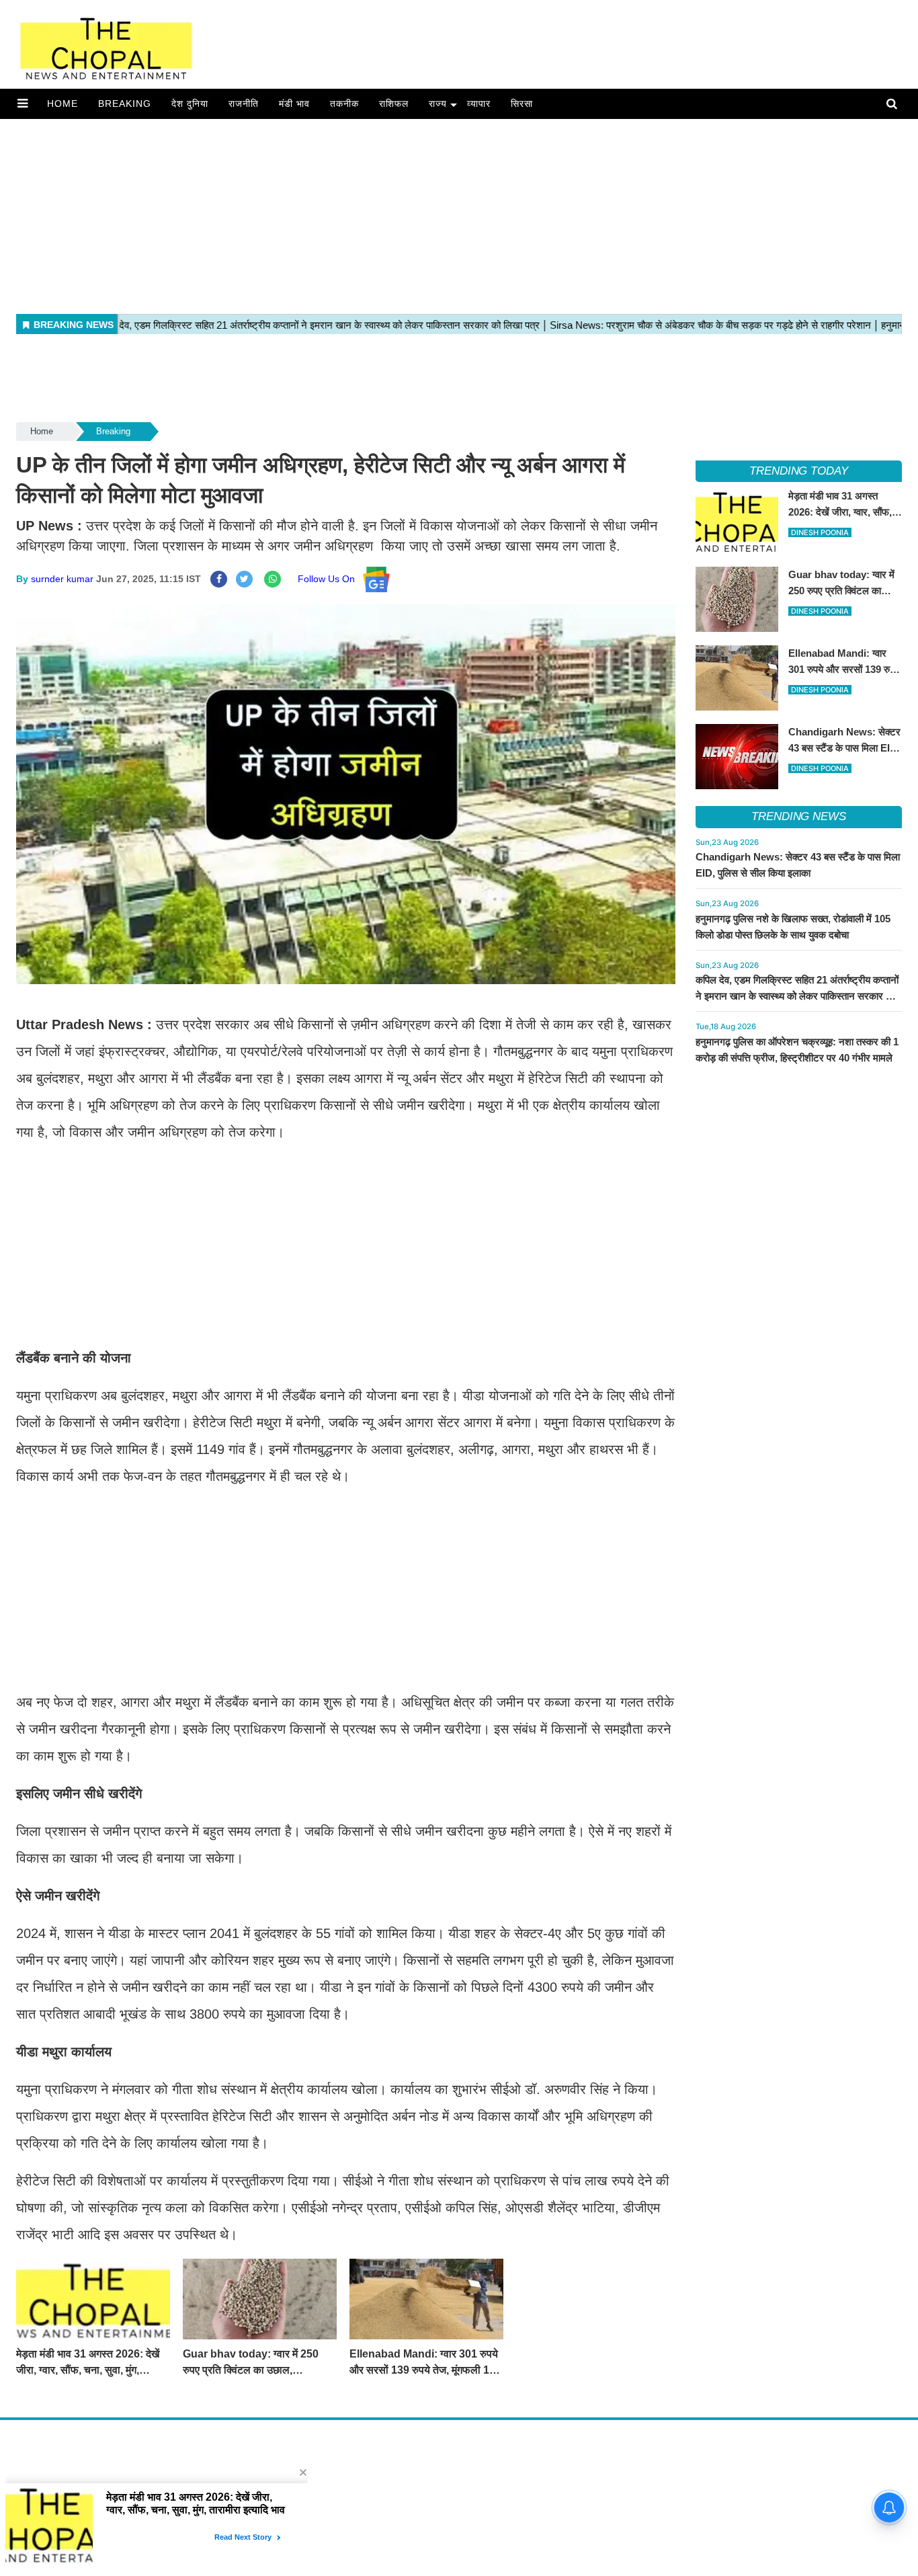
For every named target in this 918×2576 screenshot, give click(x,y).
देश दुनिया (190, 104)
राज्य (438, 104)
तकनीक (344, 104)
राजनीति (244, 104)
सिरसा (522, 104)
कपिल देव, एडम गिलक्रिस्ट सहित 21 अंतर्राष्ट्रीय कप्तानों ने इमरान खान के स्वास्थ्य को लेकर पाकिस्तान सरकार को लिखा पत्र (797, 996)
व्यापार (479, 104)
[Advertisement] (403, 213)
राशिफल (394, 104)
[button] (23, 104)
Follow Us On (330, 579)
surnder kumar (62, 579)
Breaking (125, 104)
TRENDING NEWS (799, 816)
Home (62, 104)
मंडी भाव (294, 104)
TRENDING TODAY (799, 471)
